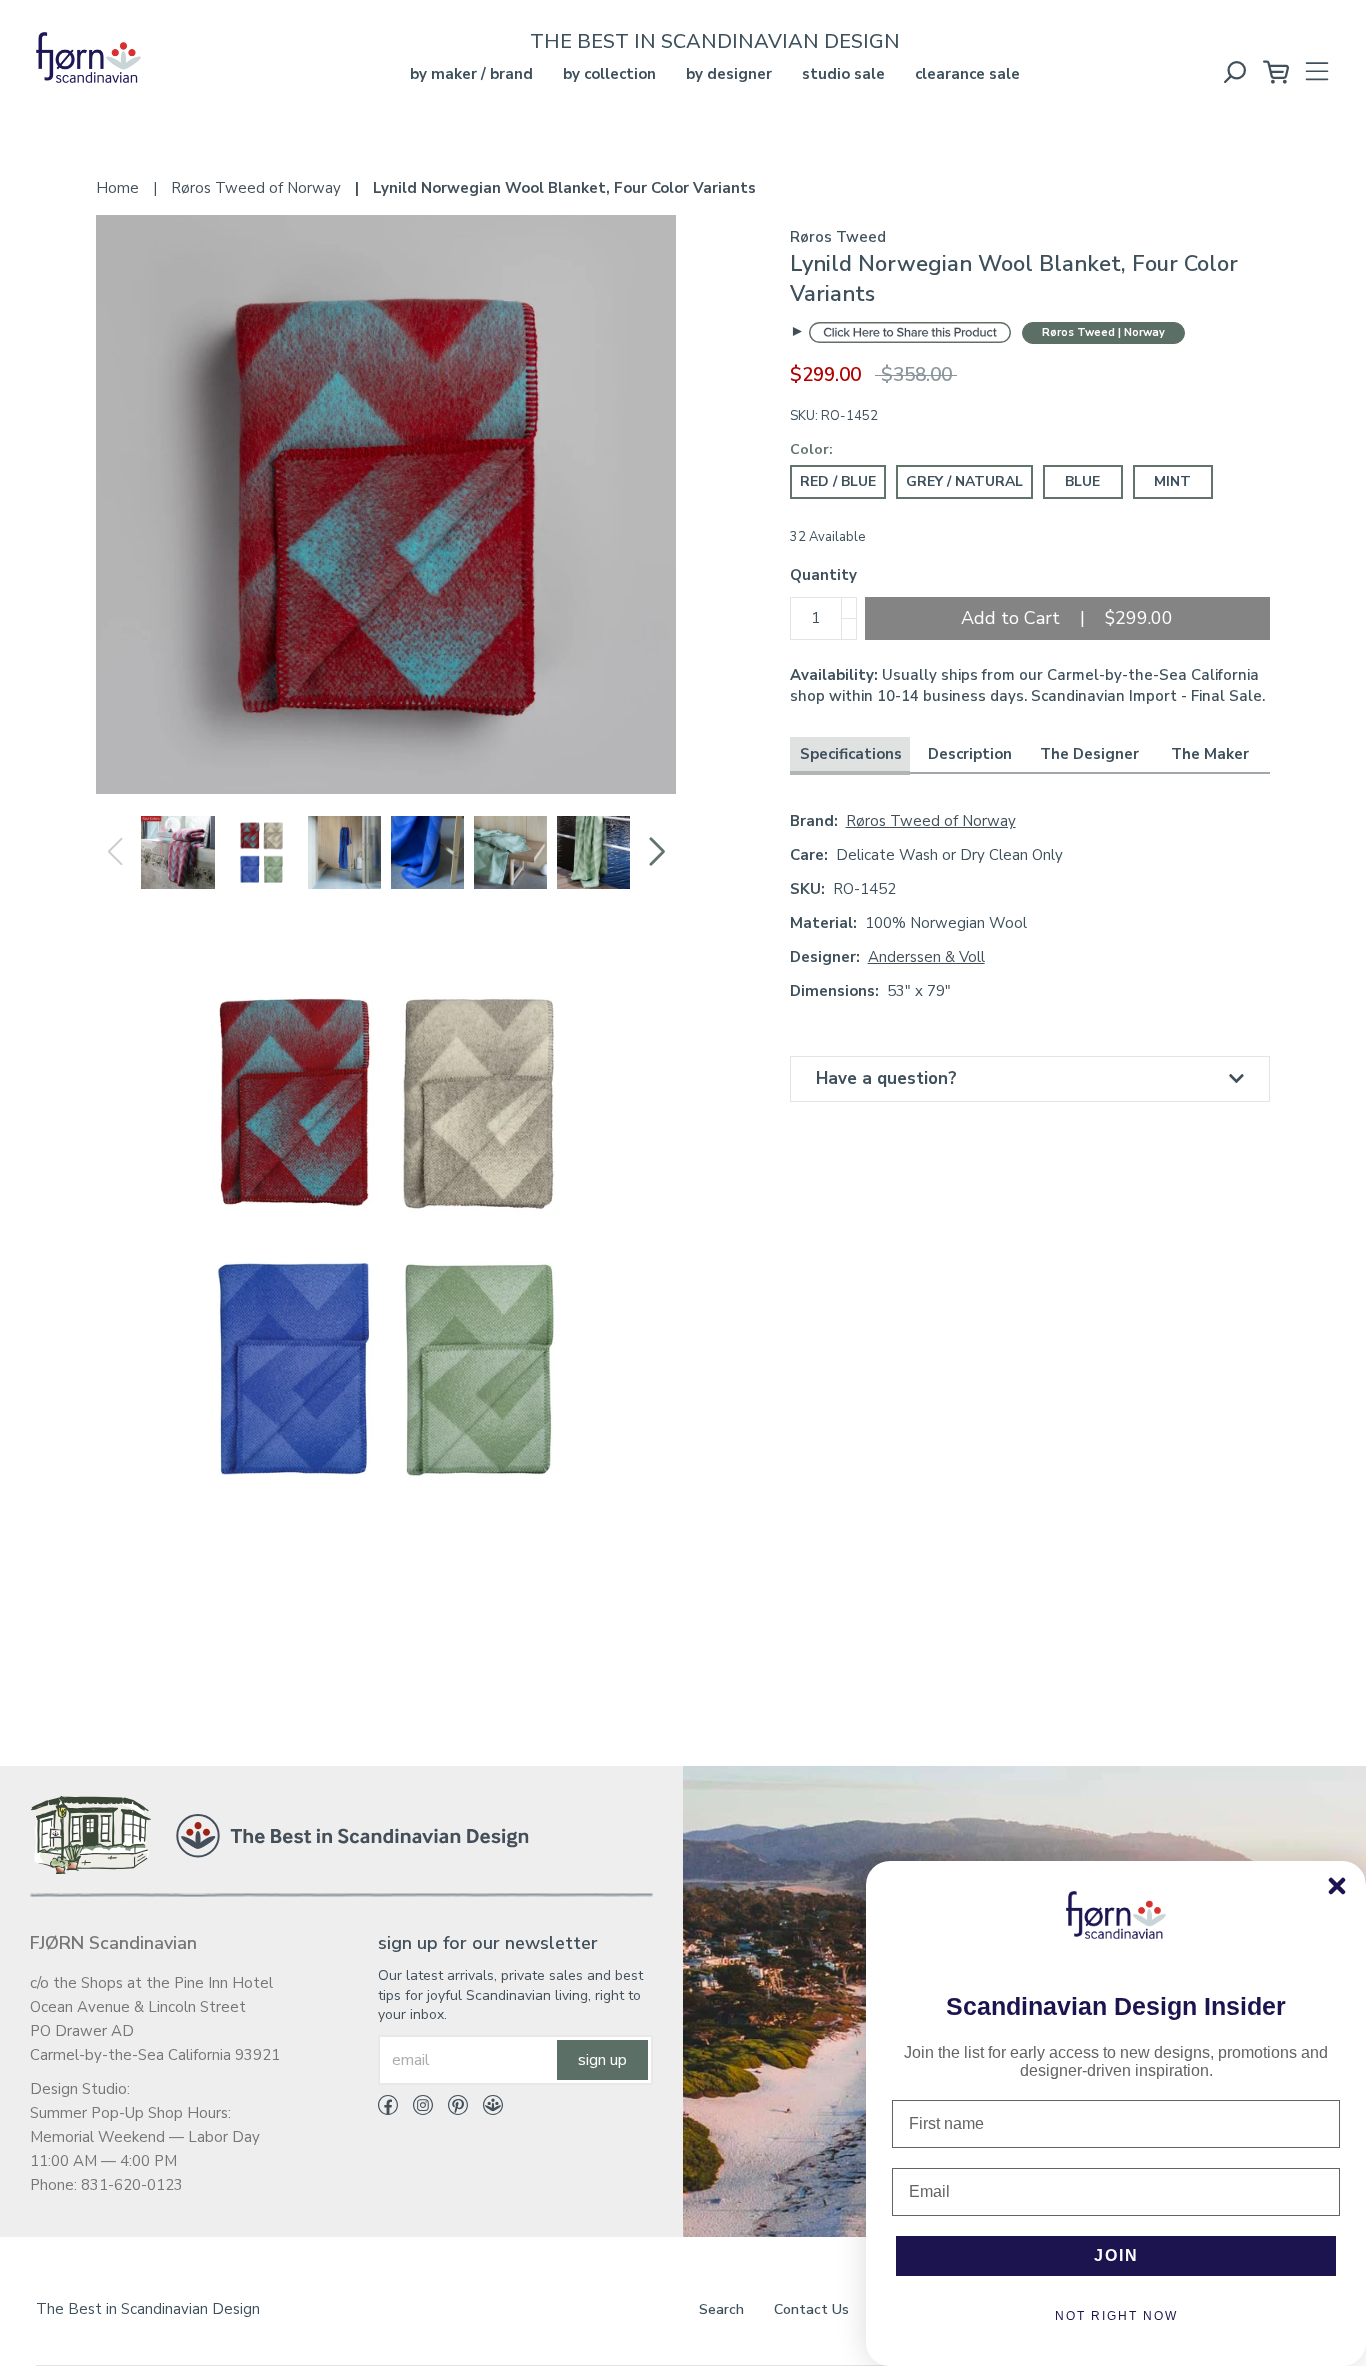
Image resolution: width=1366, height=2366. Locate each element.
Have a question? (886, 1078)
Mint (1172, 481)
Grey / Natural (964, 481)
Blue (1082, 481)
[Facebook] (388, 2109)
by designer (729, 74)
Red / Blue (838, 481)
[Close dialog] (1337, 1886)
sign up (602, 2060)
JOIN (1116, 2255)
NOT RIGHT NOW (1116, 2316)
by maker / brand (471, 74)
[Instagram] (415, 2109)
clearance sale (967, 74)
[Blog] (485, 2109)
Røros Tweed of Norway (931, 821)
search (721, 2309)
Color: (811, 449)
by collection (609, 74)
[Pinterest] (450, 2109)
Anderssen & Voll (926, 957)
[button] (656, 852)
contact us (811, 2309)
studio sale (843, 74)
